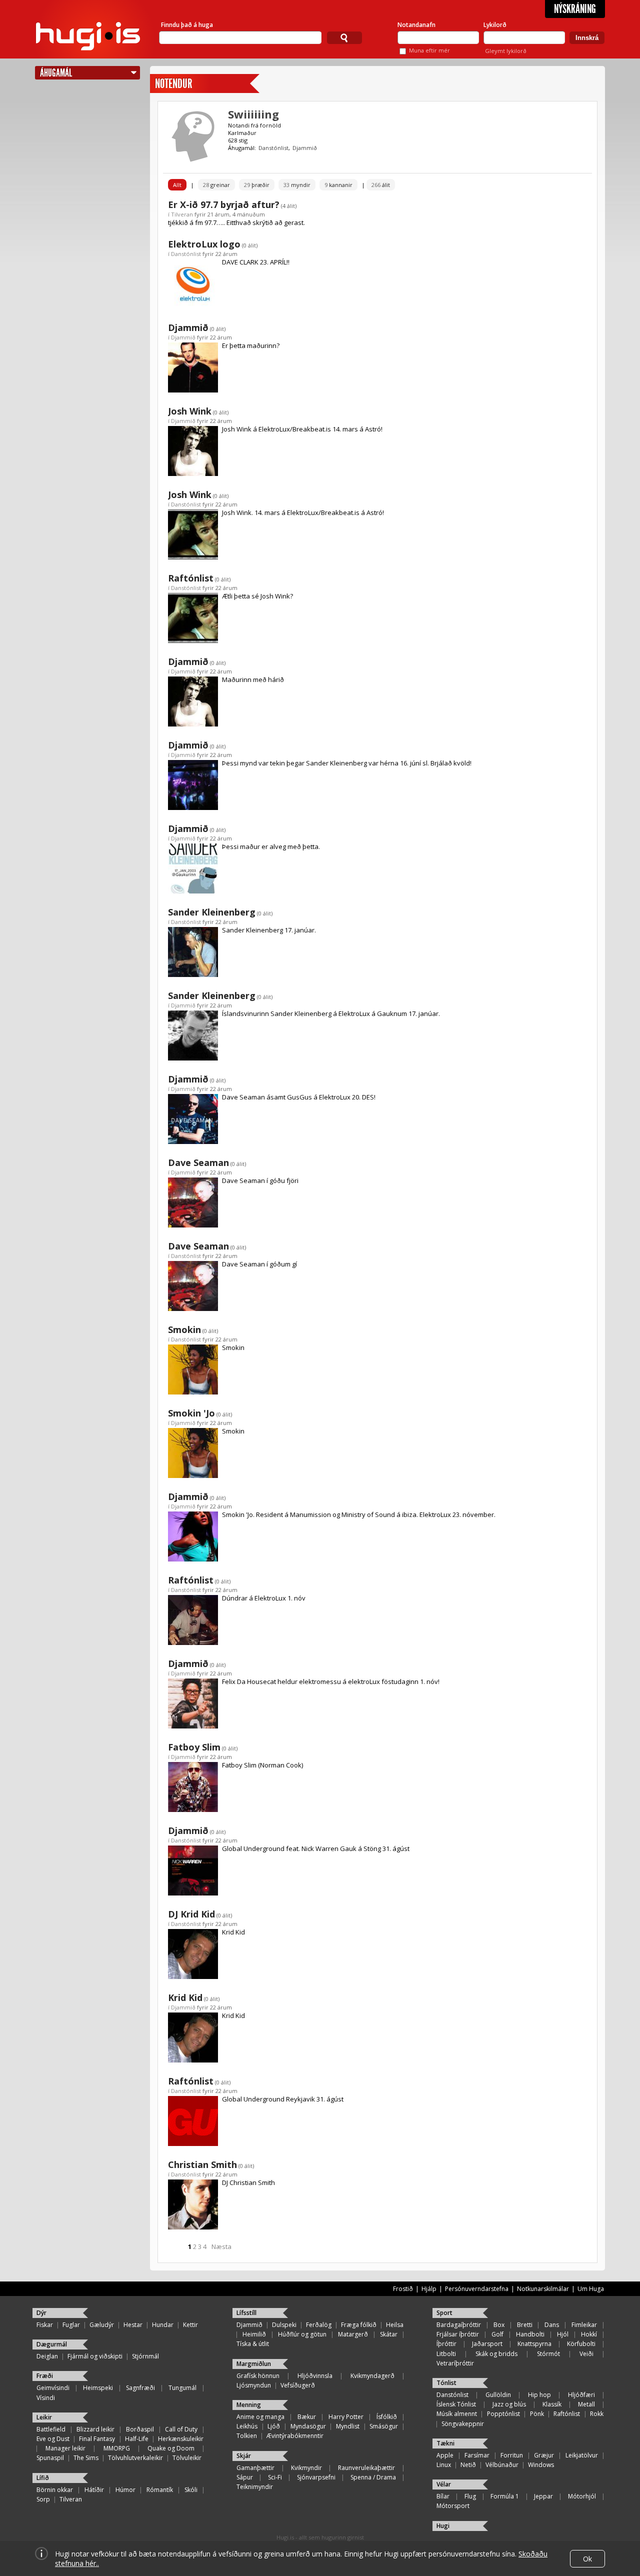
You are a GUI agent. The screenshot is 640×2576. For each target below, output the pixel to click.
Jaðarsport (487, 2344)
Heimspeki (98, 2388)
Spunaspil (50, 2458)
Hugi (443, 2526)
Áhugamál (56, 73)
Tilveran (182, 214)
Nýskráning (575, 9)
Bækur (307, 2417)
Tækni (445, 2443)
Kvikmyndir (306, 2468)
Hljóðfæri (581, 2395)
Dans (552, 2325)
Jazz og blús (509, 2404)
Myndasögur (308, 2426)
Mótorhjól (582, 2496)
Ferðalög (319, 2325)
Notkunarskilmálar (543, 2289)
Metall (586, 2404)
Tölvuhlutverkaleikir (135, 2458)
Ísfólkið (387, 2417)
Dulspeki (284, 2325)
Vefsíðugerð (298, 2385)
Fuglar (71, 2325)
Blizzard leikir (95, 2429)
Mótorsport (453, 2506)
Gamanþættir (255, 2468)
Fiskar (45, 2325)
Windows (541, 2465)
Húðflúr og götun (302, 2334)
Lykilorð (495, 25)
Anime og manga (260, 2417)
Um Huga (591, 2289)
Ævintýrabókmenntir (295, 2436)
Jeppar (543, 2496)
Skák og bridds (496, 2354)
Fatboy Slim (194, 1747)
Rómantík (160, 2490)
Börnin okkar (55, 2490)
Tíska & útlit (253, 2344)
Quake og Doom (171, 2448)
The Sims (86, 2458)
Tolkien (247, 2436)
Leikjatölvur (582, 2455)
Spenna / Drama (373, 2477)
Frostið (403, 2289)
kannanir (338, 185)
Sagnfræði (140, 2388)
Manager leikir (65, 2448)
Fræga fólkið (359, 2325)
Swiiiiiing (253, 114)
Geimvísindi (53, 2388)
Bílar (443, 2496)
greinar (216, 185)
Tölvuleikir (187, 2458)
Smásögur (384, 2426)
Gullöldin (498, 2395)
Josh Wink (190, 411)
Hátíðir (94, 2490)
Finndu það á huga (187, 25)
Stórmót (548, 2354)
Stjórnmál (145, 2356)
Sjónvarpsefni (316, 2477)
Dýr (41, 2313)
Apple (445, 2455)
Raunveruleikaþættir (366, 2468)
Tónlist (446, 2383)
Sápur (245, 2477)
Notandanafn (416, 25)
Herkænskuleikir (181, 2439)
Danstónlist (273, 148)
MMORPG (117, 2448)
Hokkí (589, 2334)
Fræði (45, 2376)
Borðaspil (140, 2429)
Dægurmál (52, 2344)
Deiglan (47, 2356)
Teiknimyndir (255, 2487)
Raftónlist (191, 578)
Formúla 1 (505, 2496)
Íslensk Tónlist (456, 2404)
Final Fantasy (97, 2439)
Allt (177, 185)
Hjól (563, 2334)
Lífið (43, 2478)
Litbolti (446, 2354)
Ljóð (274, 2426)
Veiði (586, 2354)
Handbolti (530, 2334)
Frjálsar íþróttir (458, 2334)
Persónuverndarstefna (477, 2289)
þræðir (257, 185)
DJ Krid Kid (191, 1914)
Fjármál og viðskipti (95, 2356)
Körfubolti (581, 2344)
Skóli (191, 2490)
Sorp (43, 2499)
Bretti (525, 2325)
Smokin (184, 1329)
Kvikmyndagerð (372, 2376)
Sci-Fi (275, 2477)
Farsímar (477, 2455)
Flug (470, 2496)
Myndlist (348, 2426)
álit (381, 185)
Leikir (44, 2417)
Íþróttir (446, 2344)
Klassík (552, 2404)
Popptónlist (503, 2414)
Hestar (133, 2325)
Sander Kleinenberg (212, 912)
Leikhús (247, 2426)
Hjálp (429, 2289)
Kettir (190, 2325)
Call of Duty (181, 2429)
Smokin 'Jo (191, 1413)
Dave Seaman (198, 1162)
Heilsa (395, 2325)
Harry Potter (346, 2417)
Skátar (389, 2334)
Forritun (512, 2455)
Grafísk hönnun (258, 2376)
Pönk (537, 2414)
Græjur (544, 2455)
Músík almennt (457, 2414)
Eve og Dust (53, 2439)
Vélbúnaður (502, 2465)
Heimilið (254, 2334)
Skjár (244, 2456)
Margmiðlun (254, 2364)
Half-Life (137, 2439)
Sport (444, 2313)
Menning (249, 2405)
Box (499, 2325)
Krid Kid (185, 1997)
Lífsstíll (246, 2313)
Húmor (125, 2490)
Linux (444, 2465)
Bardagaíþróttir (459, 2325)
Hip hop (539, 2395)
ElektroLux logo (204, 244)
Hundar (163, 2325)
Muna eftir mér (429, 50)
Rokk (597, 2414)
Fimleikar (584, 2325)
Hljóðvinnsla (315, 2376)
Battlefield (51, 2429)
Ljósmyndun (254, 2385)
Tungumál (182, 2388)
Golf (497, 2334)
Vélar (444, 2484)
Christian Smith (202, 2164)
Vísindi (46, 2398)
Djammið (305, 148)
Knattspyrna (534, 2344)
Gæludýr (102, 2325)
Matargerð (353, 2334)
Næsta (221, 2246)
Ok (587, 2559)
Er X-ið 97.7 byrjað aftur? (224, 204)
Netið (468, 2465)
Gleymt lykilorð (506, 51)
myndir (297, 185)
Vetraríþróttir (455, 2363)
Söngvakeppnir (463, 2424)
